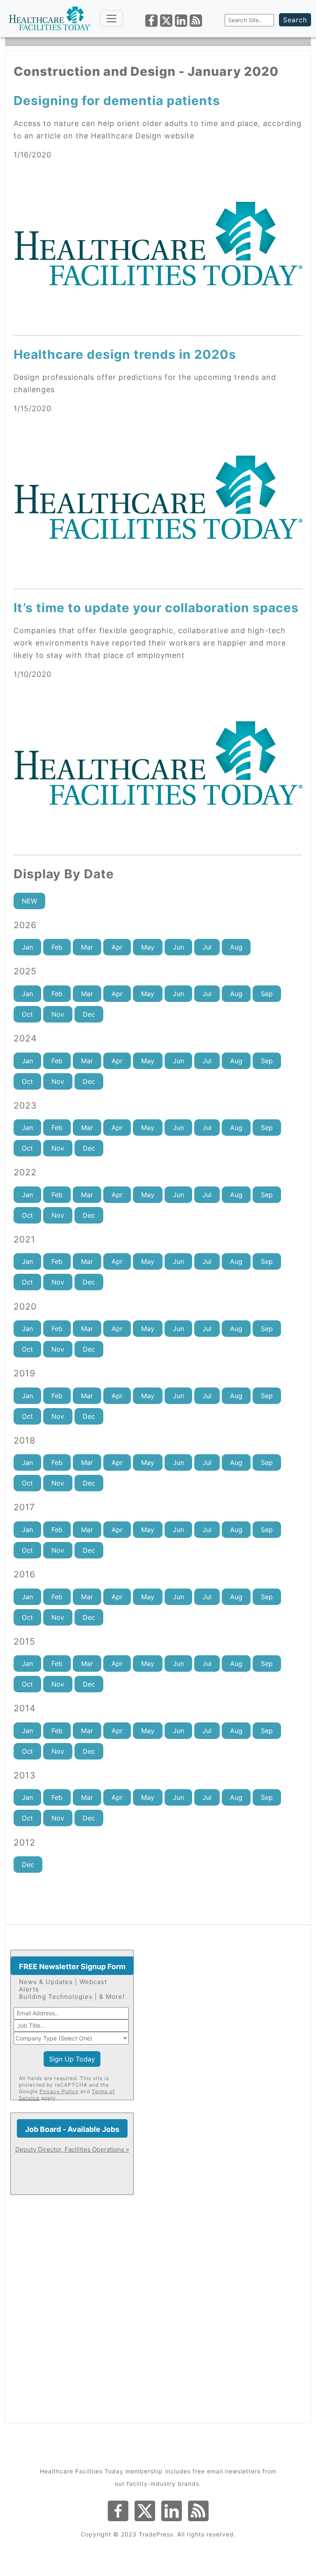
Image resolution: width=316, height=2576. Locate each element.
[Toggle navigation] (112, 19)
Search (295, 20)
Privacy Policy (59, 2091)
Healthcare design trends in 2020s (125, 354)
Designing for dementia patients (117, 101)
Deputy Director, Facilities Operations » (72, 2149)
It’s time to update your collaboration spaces (156, 608)
